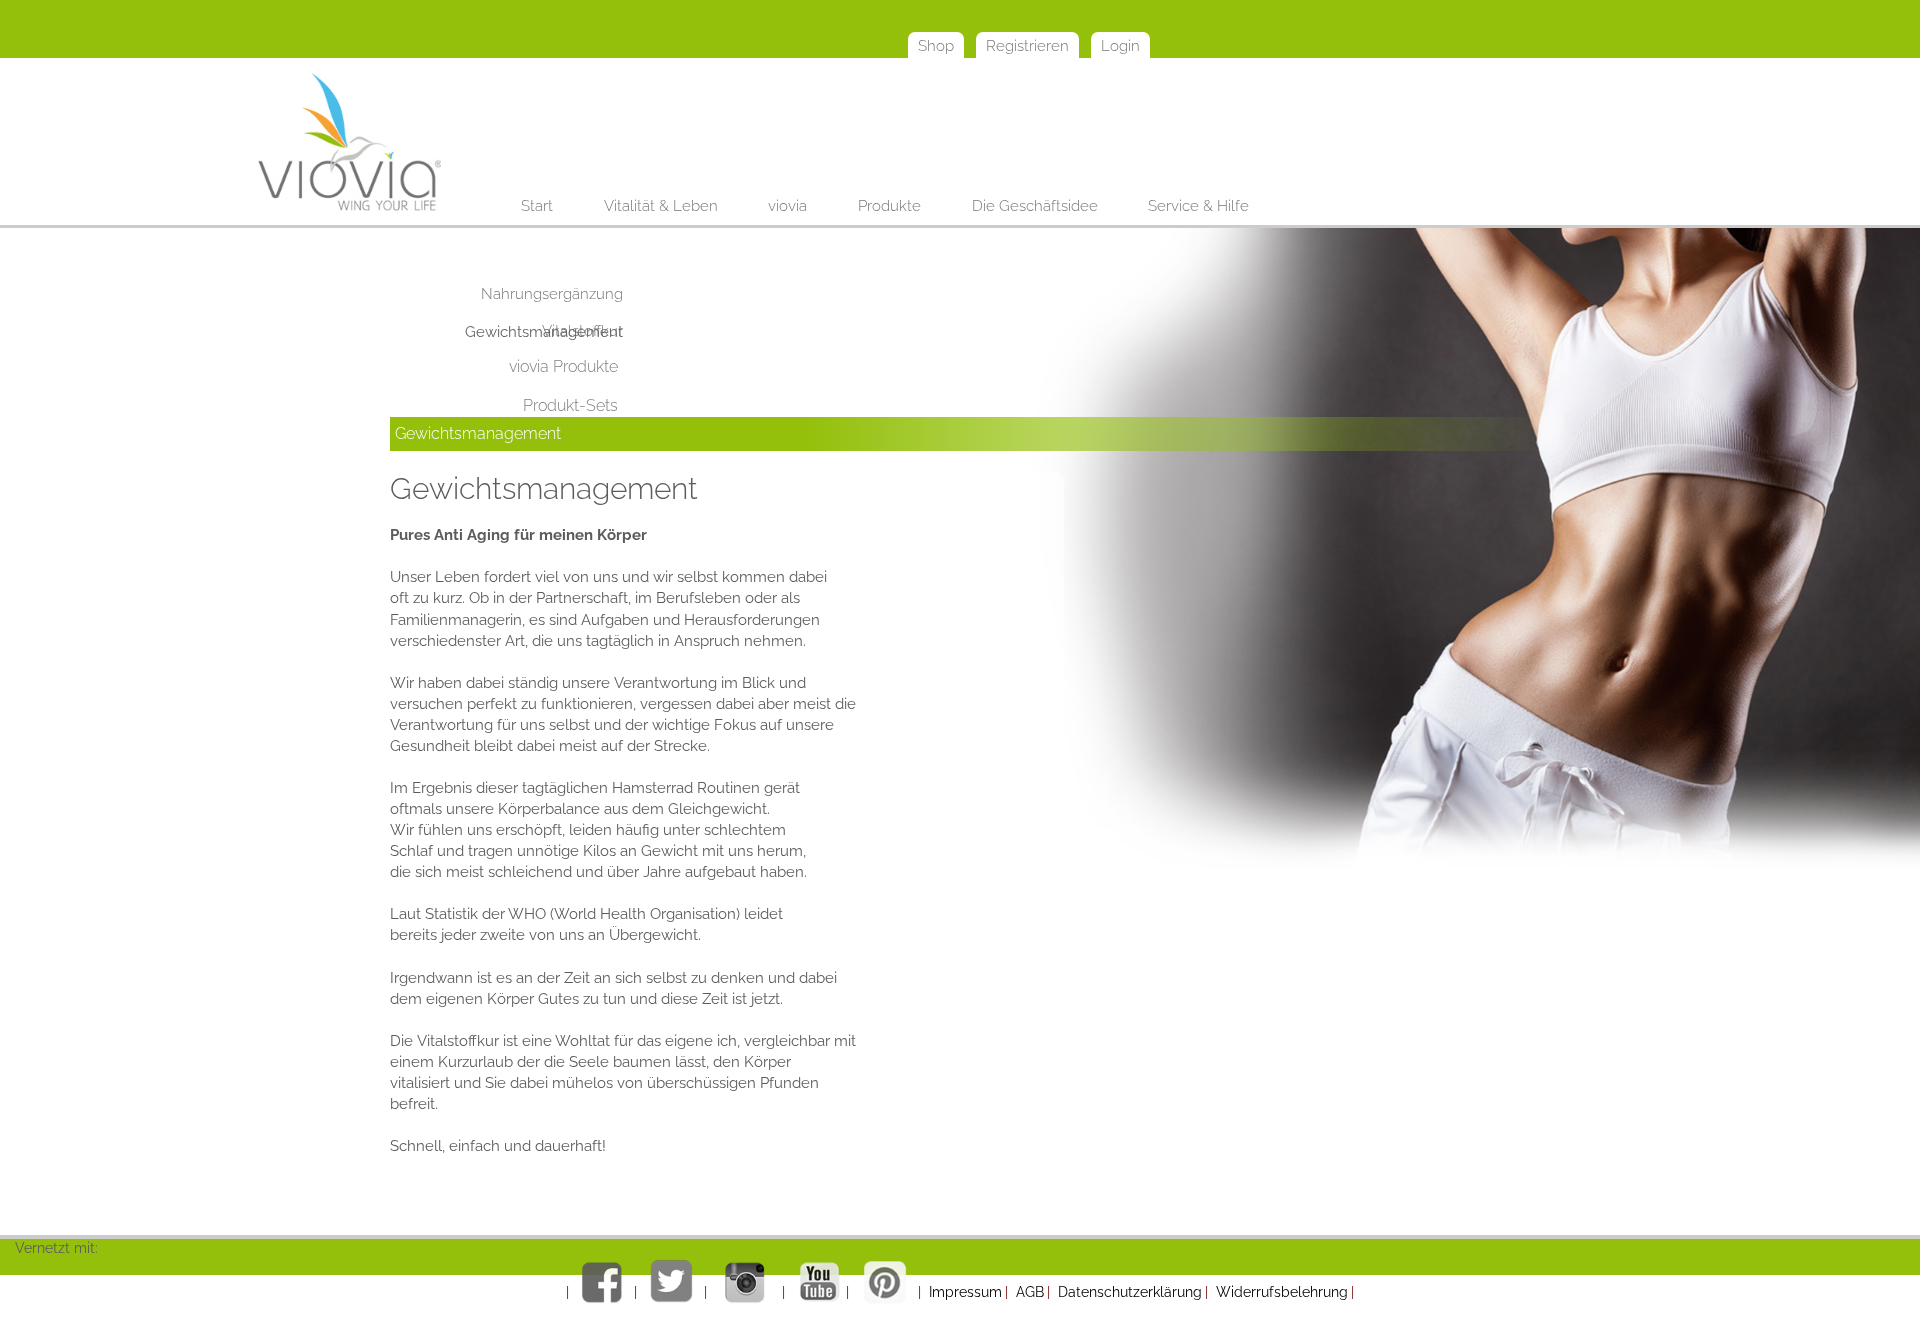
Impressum (965, 1292)
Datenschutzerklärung (1130, 1292)
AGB (1030, 1292)
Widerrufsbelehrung (1282, 1292)
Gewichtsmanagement (478, 433)
